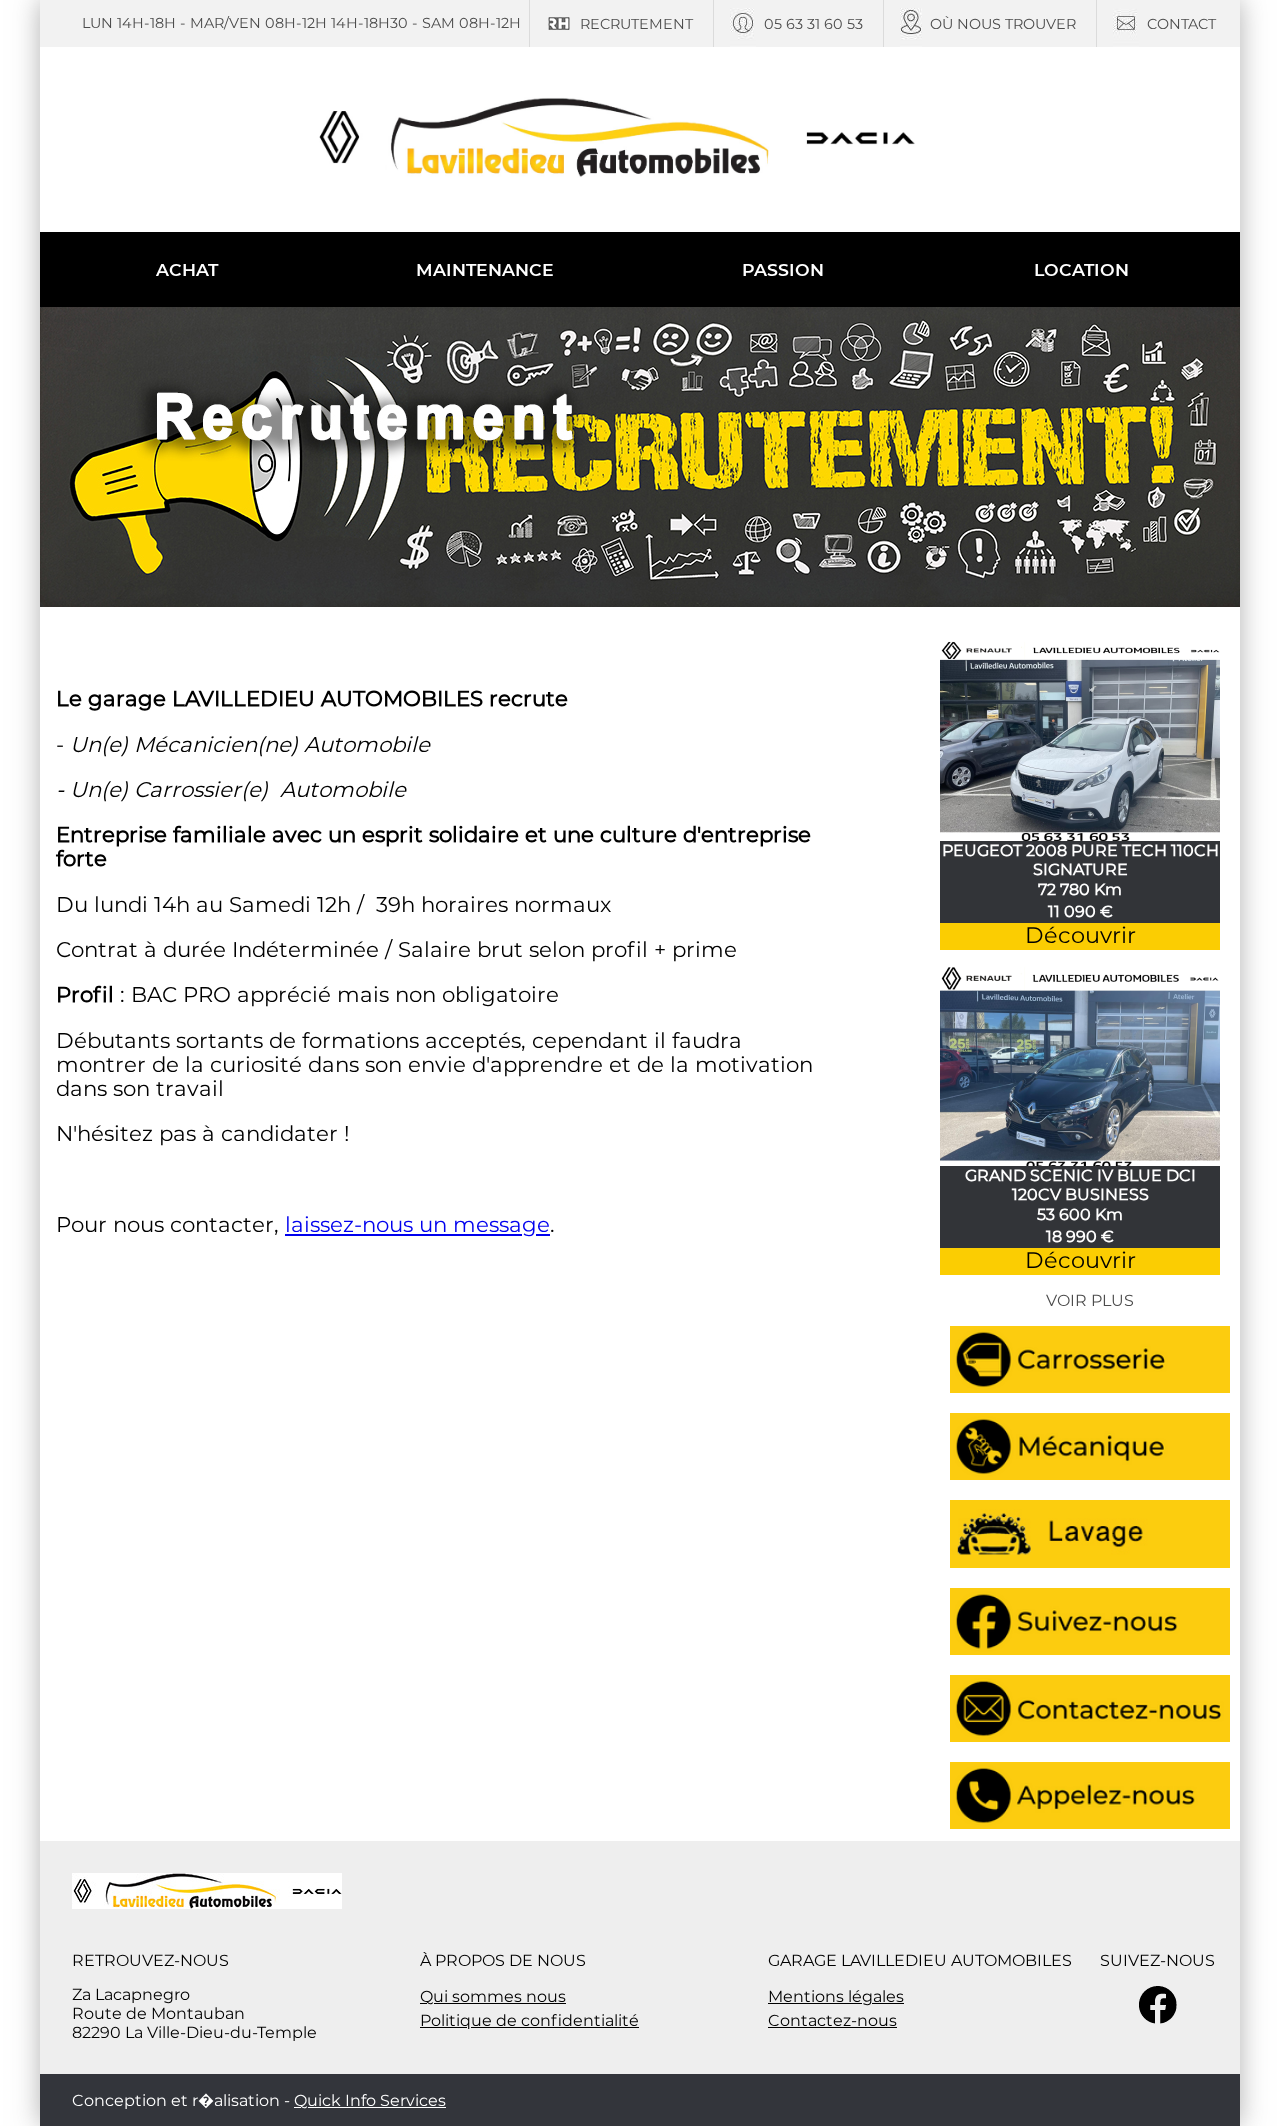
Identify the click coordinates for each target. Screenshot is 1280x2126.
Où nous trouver (1003, 24)
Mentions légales (836, 1996)
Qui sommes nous (493, 1996)
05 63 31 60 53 (813, 24)
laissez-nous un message (417, 1224)
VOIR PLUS (1090, 1300)
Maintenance (485, 269)
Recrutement (636, 24)
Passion (783, 269)
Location (1081, 269)
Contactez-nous (832, 2020)
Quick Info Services (370, 2100)
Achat (187, 269)
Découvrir (1080, 935)
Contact (1181, 24)
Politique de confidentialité (529, 2020)
